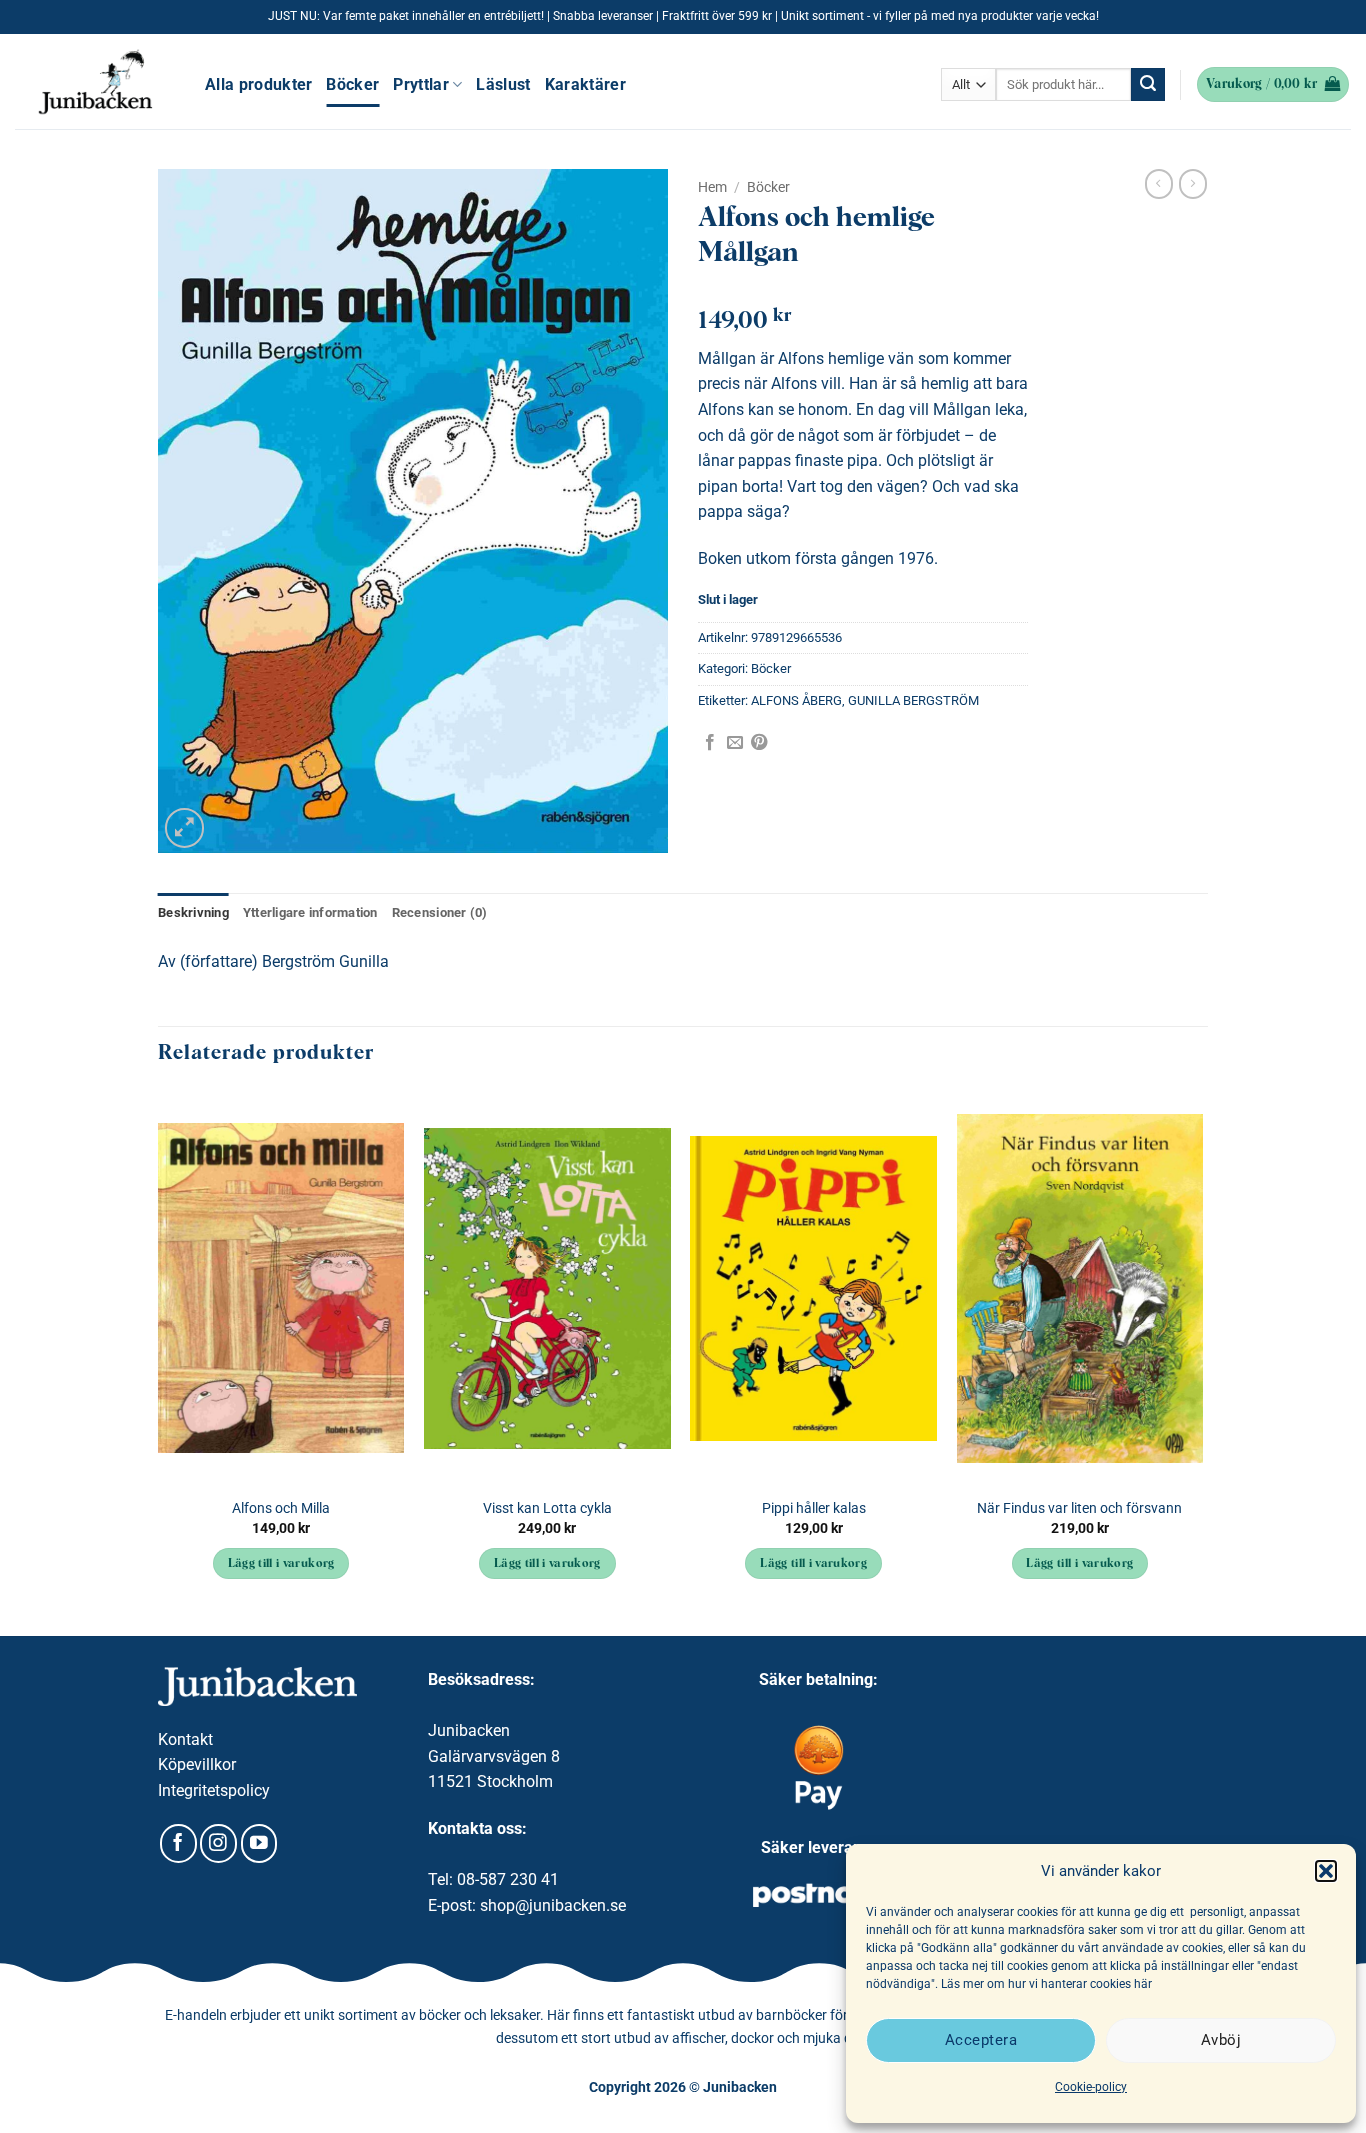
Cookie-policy (1091, 2087)
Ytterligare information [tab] (310, 912)
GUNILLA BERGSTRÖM (913, 700)
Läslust (503, 84)
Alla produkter (258, 84)
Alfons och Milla (281, 1508)
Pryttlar (421, 84)
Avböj (1221, 2040)
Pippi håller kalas (814, 1508)
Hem (712, 187)
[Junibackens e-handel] (95, 82)
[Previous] (159, 1361)
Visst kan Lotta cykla (547, 1508)
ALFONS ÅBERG (796, 700)
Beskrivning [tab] (193, 912)
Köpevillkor (197, 1764)
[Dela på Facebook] (710, 743)
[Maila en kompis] (735, 743)
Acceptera (981, 2040)
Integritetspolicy (214, 1790)
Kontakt (185, 1739)
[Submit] (1148, 85)
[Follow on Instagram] (218, 1843)
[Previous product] (1193, 184)
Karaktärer (585, 84)
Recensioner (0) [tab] (440, 912)
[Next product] (1159, 184)
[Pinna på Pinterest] (759, 743)
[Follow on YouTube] (259, 1843)
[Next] (1202, 1361)
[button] (1326, 1871)
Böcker (352, 84)
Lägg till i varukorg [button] (281, 1564)
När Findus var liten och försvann (1079, 1508)
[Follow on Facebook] (178, 1843)
